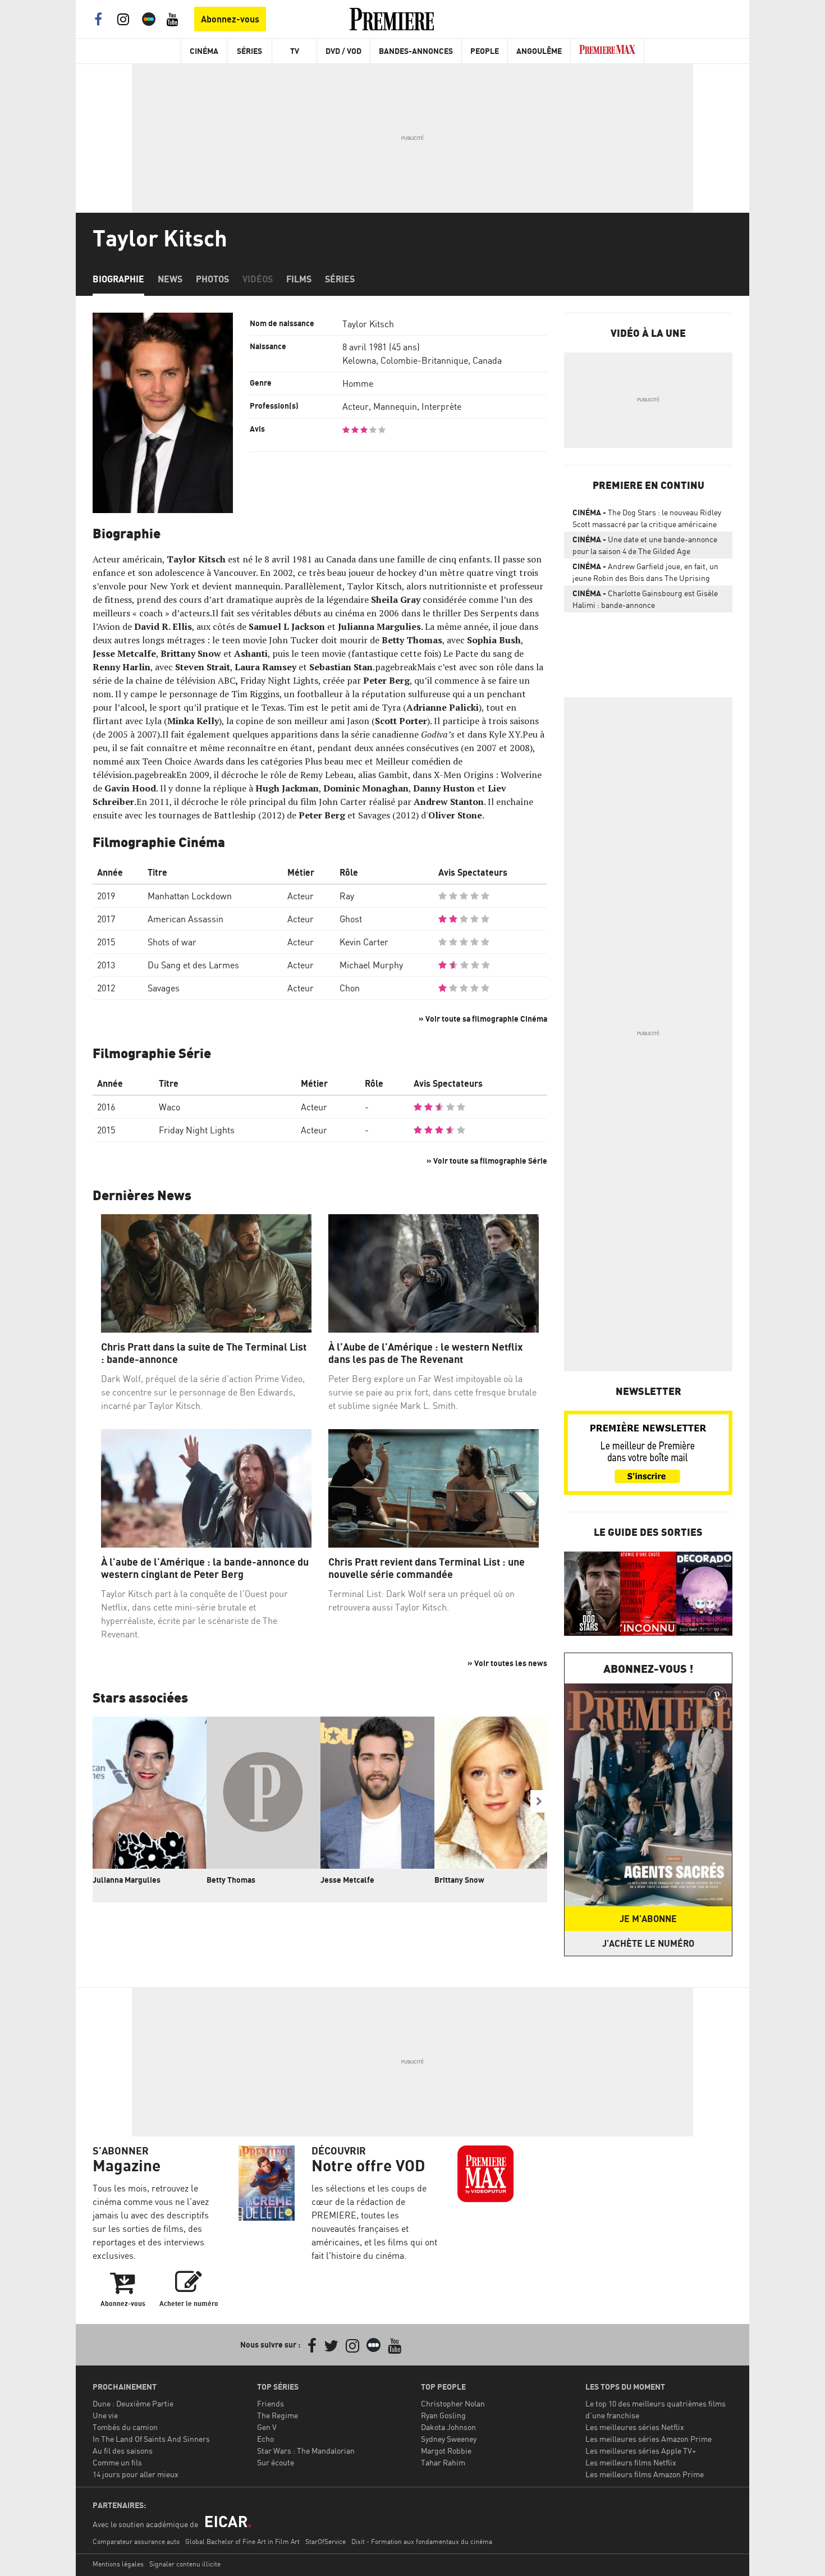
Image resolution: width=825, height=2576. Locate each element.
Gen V (267, 2427)
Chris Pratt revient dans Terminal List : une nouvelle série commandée (427, 1568)
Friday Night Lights (197, 1130)
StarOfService (326, 2541)
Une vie (105, 2415)
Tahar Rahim (443, 2462)
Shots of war (172, 942)
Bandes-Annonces (416, 51)
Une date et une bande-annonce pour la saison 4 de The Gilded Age (645, 545)
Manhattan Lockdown (190, 896)
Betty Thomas (231, 1880)
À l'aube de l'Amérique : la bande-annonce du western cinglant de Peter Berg (205, 1568)
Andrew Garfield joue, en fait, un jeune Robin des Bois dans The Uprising (645, 572)
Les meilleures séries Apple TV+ (641, 2451)
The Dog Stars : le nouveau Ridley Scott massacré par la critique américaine (647, 518)
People (485, 51)
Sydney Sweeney (449, 2439)
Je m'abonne (648, 1919)
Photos (212, 279)
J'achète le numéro (648, 1943)
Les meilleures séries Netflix (635, 2427)
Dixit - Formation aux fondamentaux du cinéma (422, 2541)
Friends (271, 2403)
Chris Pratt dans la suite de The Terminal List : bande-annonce (204, 1353)
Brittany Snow (459, 1880)
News (170, 279)
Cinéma (204, 51)
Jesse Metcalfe (347, 1880)
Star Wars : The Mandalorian (306, 2451)
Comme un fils (117, 2462)
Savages (164, 988)
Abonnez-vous (230, 19)
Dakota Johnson (448, 2427)
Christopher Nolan (453, 2403)
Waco (169, 1107)
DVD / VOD (343, 51)
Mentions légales (118, 2564)
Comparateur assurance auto (136, 2541)
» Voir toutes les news (507, 1663)
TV (295, 51)
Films (299, 279)
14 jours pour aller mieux (136, 2474)
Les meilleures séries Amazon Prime (648, 2439)
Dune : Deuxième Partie (133, 2403)
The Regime (278, 2415)
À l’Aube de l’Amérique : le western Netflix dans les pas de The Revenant (425, 1353)
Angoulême (539, 51)
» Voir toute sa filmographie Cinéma (483, 1019)
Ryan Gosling (443, 2415)
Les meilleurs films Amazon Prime (645, 2474)
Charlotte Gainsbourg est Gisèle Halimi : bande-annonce (645, 599)
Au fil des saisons (123, 2451)
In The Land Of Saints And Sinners (151, 2439)
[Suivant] (539, 1801)
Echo (265, 2439)
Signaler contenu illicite (185, 2564)
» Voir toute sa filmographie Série (487, 1161)
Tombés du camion (125, 2427)
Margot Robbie (446, 2451)
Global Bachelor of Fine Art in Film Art (242, 2541)
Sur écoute (276, 2462)
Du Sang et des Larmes (193, 965)
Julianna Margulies (127, 1880)
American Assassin (185, 919)
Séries (249, 51)
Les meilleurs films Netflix (631, 2462)
